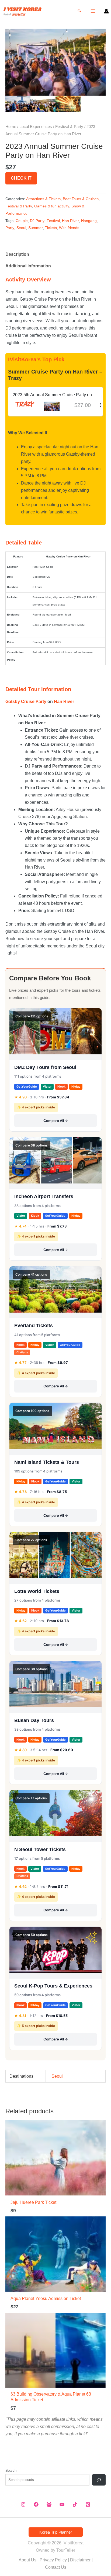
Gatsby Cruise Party (26, 702)
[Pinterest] (88, 2504)
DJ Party (37, 221)
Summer (36, 228)
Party (10, 228)
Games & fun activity (52, 206)
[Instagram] (23, 2504)
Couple (22, 221)
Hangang (89, 221)
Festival (53, 221)
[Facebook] (36, 2504)
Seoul (21, 228)
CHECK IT (21, 178)
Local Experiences (36, 127)
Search (11, 2471)
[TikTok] (75, 2504)
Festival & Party (69, 127)
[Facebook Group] (49, 2504)
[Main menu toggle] (93, 11)
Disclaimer (80, 2560)
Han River (70, 221)
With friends (69, 228)
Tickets (51, 228)
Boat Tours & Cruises (81, 199)
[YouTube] (62, 2504)
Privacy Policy (53, 2560)
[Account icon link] (106, 11)
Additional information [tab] (28, 266)
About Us (27, 2560)
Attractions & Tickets (43, 199)
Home (11, 127)
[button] (79, 11)
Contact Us (56, 2567)
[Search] (99, 2480)
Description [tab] (17, 254)
